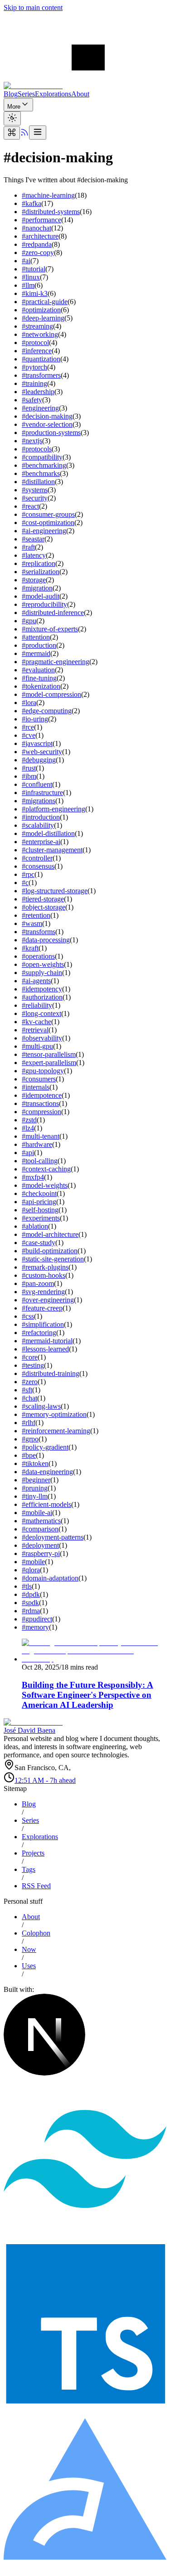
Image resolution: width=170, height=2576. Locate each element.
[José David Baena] (85, 86)
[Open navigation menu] (38, 133)
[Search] (12, 133)
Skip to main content (33, 8)
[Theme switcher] (12, 118)
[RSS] (24, 134)
